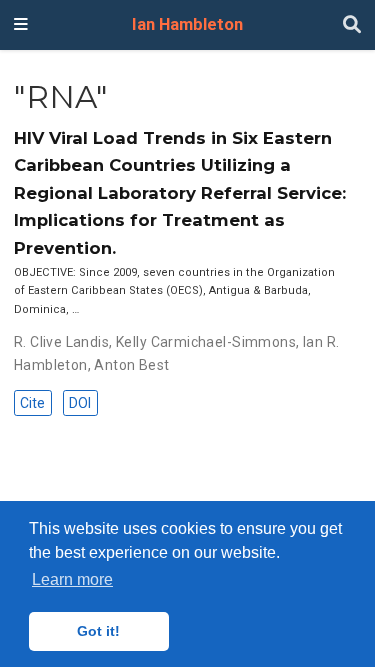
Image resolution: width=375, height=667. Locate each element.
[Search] (352, 25)
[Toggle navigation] (21, 25)
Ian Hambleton (187, 24)
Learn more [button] (72, 579)
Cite (32, 403)
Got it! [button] (98, 631)
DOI (80, 403)
